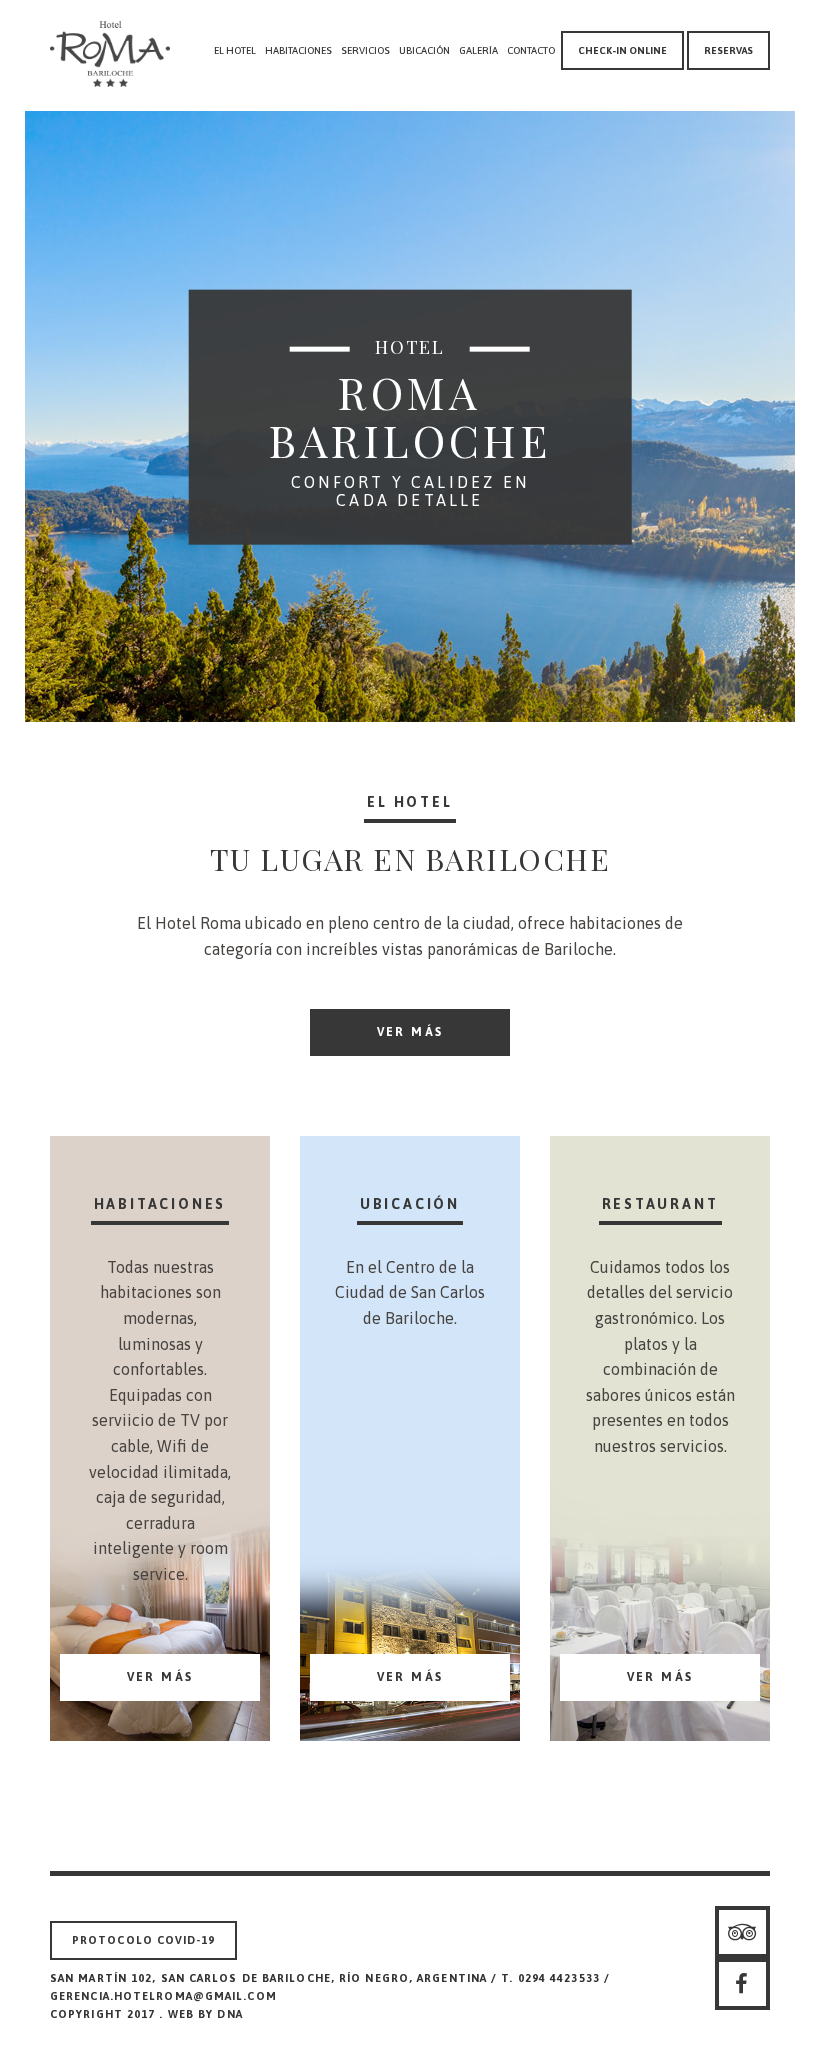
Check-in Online (622, 50)
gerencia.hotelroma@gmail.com (163, 1996)
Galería (478, 50)
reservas (728, 50)
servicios (365, 50)
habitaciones (298, 50)
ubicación (424, 50)
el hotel (235, 50)
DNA (229, 2014)
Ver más (410, 1032)
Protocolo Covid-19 (143, 1940)
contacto (531, 50)
